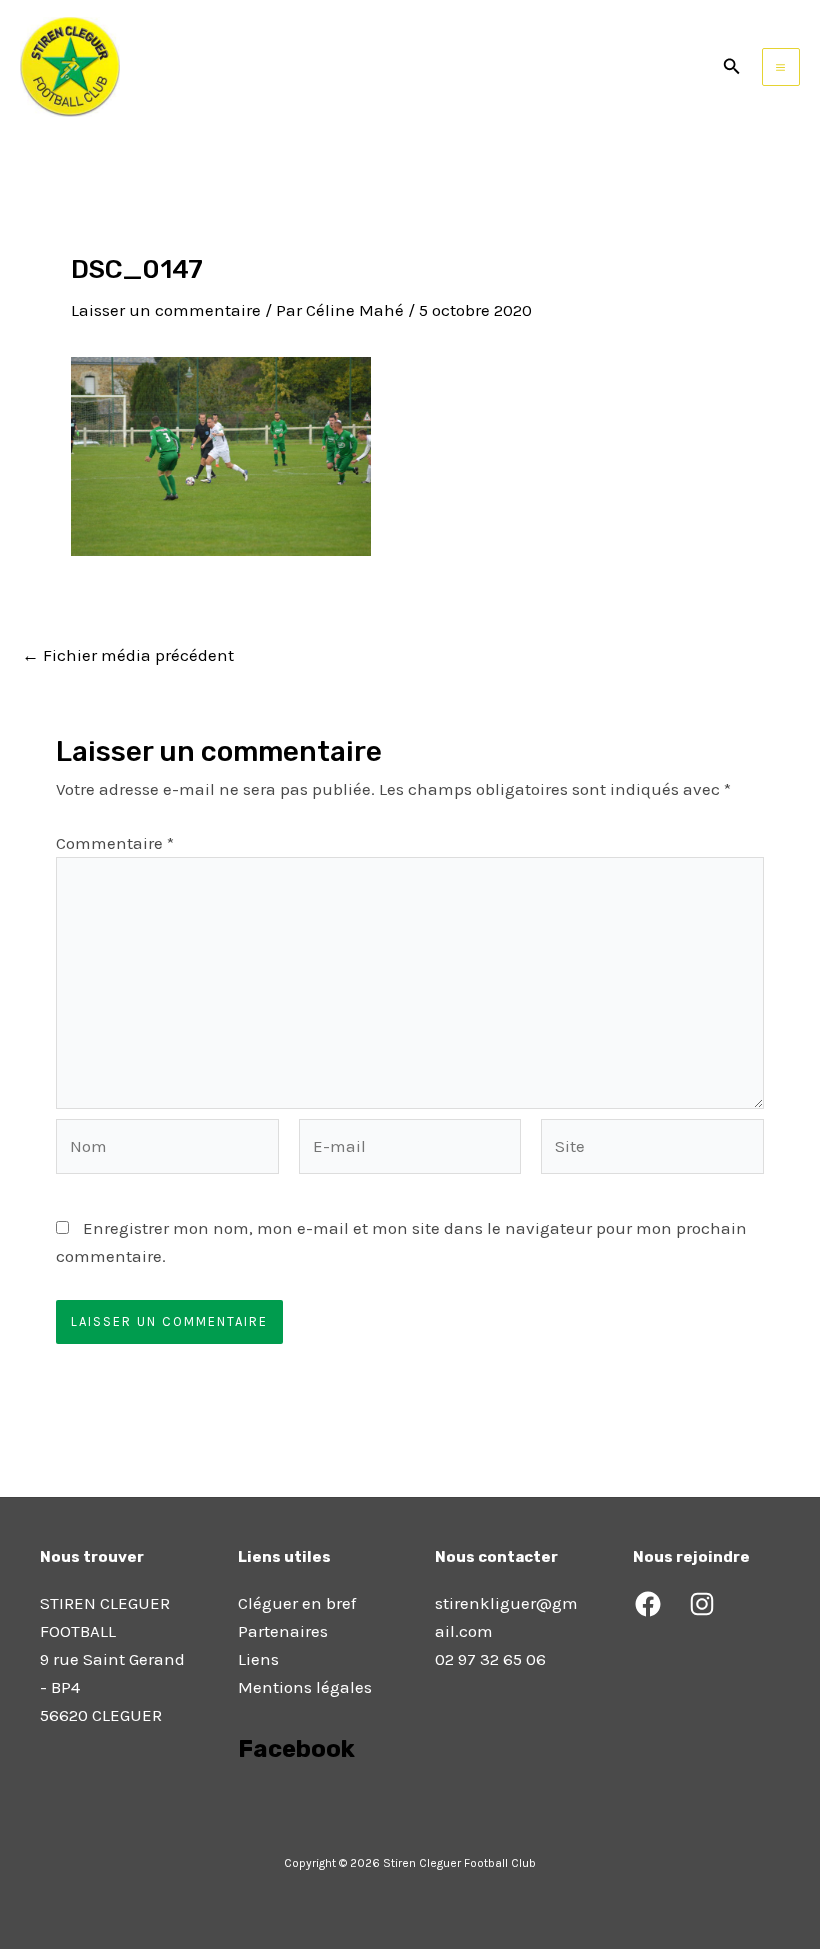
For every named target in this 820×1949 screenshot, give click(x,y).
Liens (258, 1659)
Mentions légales (305, 1687)
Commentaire (115, 843)
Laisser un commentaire (166, 310)
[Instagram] (702, 1604)
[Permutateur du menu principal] (781, 67)
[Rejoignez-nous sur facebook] (240, 1805)
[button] (732, 67)
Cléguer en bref (297, 1603)
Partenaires (283, 1631)
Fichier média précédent (128, 655)
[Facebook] (648, 1604)
